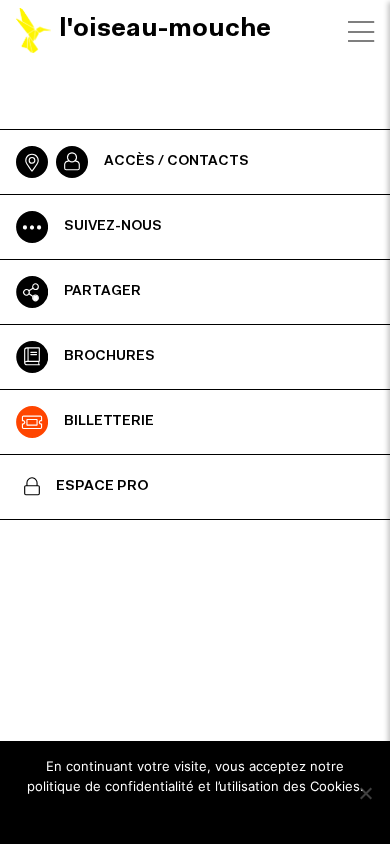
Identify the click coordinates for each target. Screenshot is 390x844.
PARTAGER (102, 292)
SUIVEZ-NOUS (113, 227)
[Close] (361, 32)
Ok (195, 813)
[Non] (365, 793)
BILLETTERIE (109, 422)
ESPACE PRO (102, 486)
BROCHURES (109, 357)
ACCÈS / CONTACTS (176, 162)
